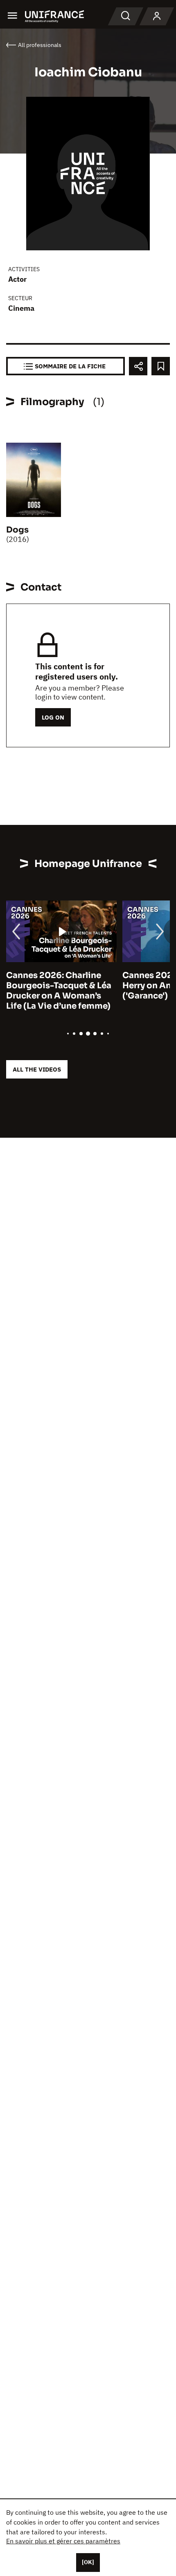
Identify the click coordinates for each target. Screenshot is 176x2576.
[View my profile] (157, 16)
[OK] (88, 2562)
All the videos (37, 1069)
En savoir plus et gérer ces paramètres (63, 2541)
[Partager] (138, 366)
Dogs (17, 530)
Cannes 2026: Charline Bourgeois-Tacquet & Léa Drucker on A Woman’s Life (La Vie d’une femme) (59, 991)
